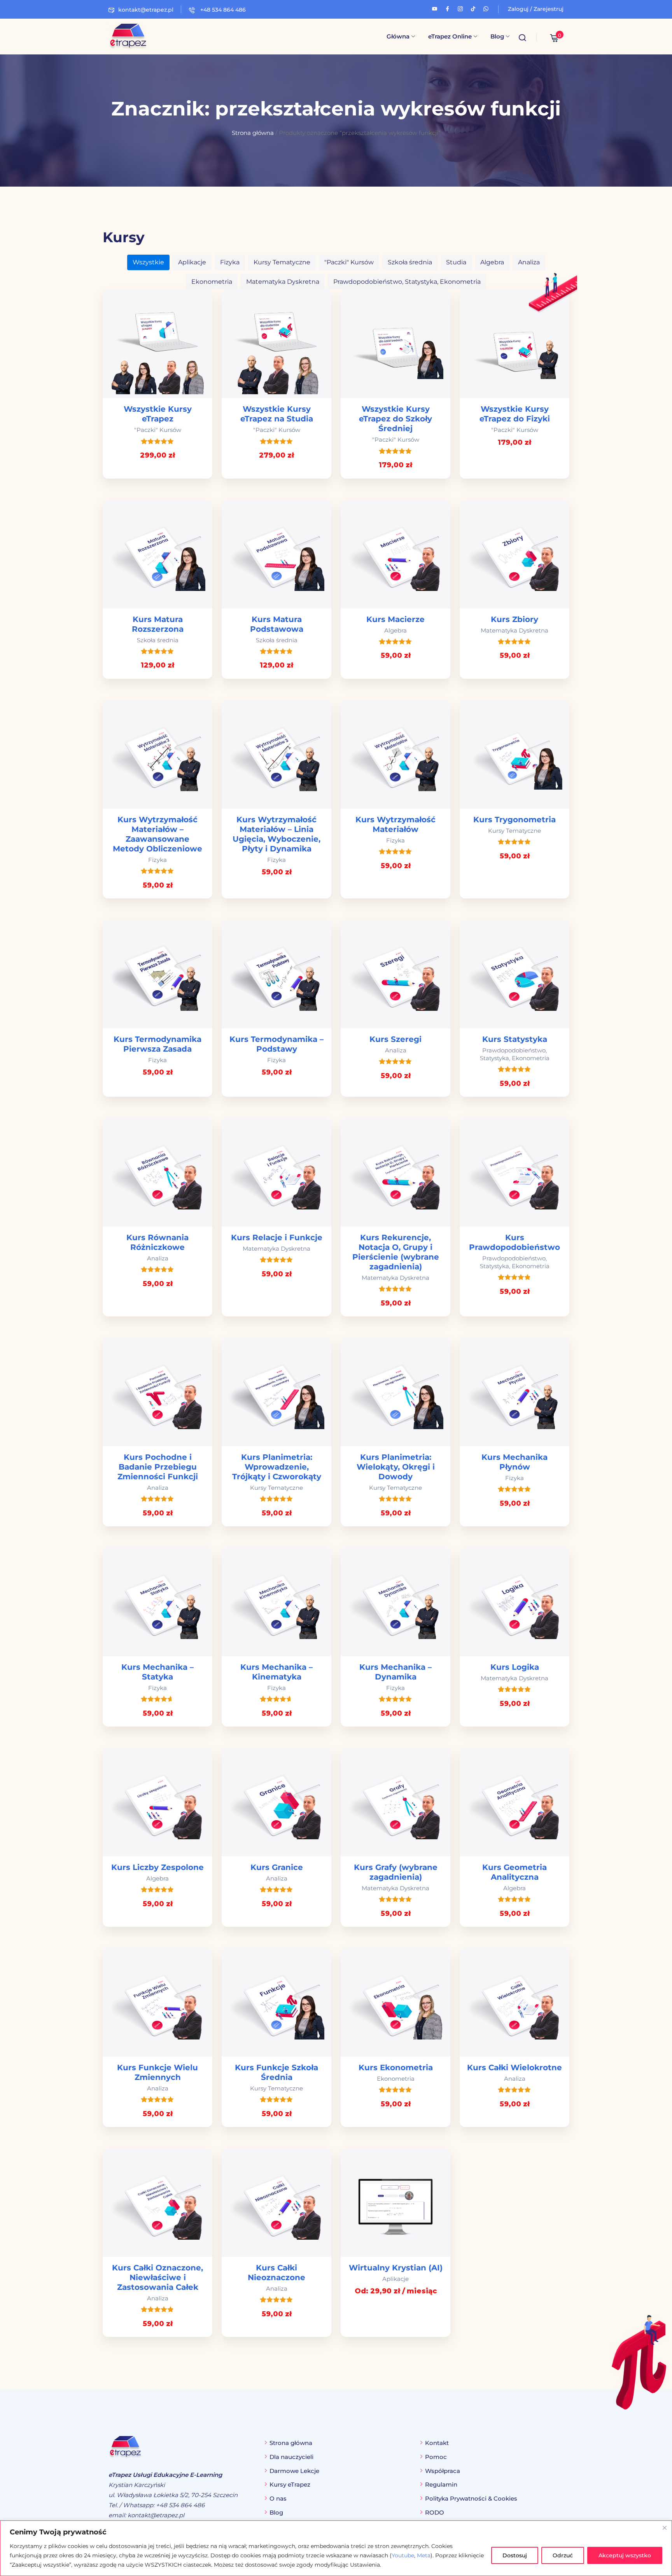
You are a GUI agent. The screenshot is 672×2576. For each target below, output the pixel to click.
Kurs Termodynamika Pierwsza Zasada (157, 1044)
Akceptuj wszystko (625, 2555)
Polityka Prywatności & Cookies (471, 2498)
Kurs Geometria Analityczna (514, 1872)
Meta (424, 2555)
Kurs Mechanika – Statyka (157, 1672)
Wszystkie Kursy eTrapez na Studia (277, 414)
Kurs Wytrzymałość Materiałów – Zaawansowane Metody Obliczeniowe (157, 834)
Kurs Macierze (395, 619)
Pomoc (436, 2457)
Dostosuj (515, 2555)
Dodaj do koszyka (157, 344)
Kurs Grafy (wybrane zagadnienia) (396, 1872)
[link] (157, 384)
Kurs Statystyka (515, 1039)
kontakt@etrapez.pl (146, 10)
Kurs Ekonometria (396, 2067)
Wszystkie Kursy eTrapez (158, 414)
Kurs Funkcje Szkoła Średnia (276, 2072)
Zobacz (395, 2203)
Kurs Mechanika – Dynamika (395, 1672)
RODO (435, 2512)
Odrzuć (563, 2555)
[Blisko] (665, 2528)
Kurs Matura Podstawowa (277, 624)
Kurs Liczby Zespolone (157, 1867)
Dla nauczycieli (291, 2457)
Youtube (403, 2555)
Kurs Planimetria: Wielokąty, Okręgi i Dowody (396, 1467)
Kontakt (437, 2443)
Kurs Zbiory (514, 619)
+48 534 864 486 (222, 10)
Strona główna (253, 133)
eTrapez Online (450, 36)
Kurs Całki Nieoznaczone (276, 2273)
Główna (398, 36)
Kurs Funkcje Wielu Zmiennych (157, 2072)
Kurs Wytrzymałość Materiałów (395, 824)
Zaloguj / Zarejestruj (536, 9)
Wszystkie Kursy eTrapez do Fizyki (515, 414)
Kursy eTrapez (290, 2484)
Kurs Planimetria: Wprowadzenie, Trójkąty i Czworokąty (277, 1467)
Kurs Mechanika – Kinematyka (276, 1672)
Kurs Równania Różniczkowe (157, 1242)
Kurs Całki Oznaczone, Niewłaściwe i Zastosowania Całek (157, 2277)
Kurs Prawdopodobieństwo (514, 1242)
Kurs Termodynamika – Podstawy (276, 1044)
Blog (497, 36)
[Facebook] (447, 8)
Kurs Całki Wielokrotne (514, 2067)
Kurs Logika (515, 1667)
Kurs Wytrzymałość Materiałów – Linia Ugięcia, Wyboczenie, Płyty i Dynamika (276, 834)
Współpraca (443, 2471)
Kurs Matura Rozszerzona (158, 624)
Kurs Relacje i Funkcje (277, 1237)
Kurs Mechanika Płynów (514, 1462)
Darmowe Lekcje (294, 2471)
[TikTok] (473, 8)
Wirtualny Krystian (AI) (396, 2268)
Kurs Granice (277, 1867)
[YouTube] (435, 8)
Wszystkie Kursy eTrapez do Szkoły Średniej (395, 419)
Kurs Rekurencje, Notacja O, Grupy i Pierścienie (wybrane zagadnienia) (396, 1252)
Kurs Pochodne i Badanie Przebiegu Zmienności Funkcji (158, 1467)
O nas (278, 2498)
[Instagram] (460, 8)
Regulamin (441, 2484)
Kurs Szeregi (395, 1039)
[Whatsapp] (486, 8)
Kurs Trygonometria (514, 820)
